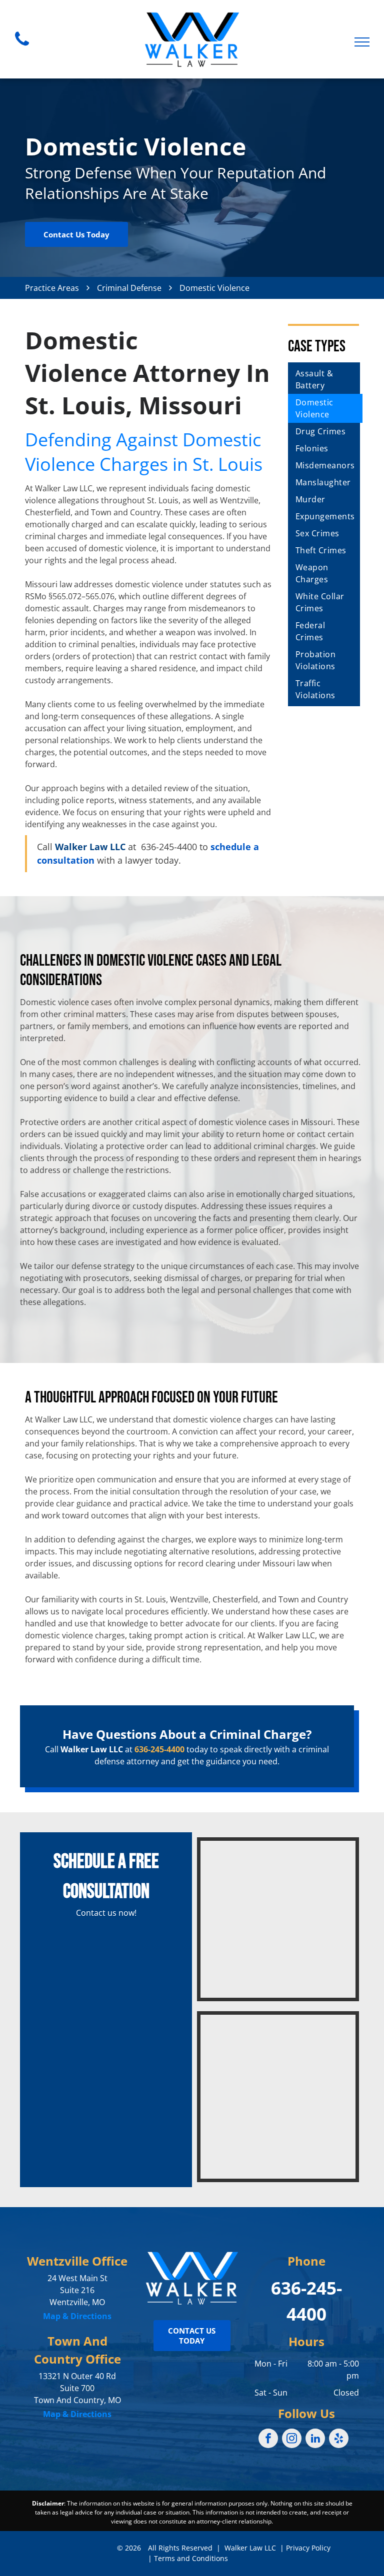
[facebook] (268, 2440)
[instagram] (292, 2440)
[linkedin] (315, 2440)
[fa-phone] (22, 48)
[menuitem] (325, 379)
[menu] (362, 42)
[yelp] (339, 2440)
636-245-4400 (169, 847)
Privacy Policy (308, 2548)
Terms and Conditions (191, 2558)
